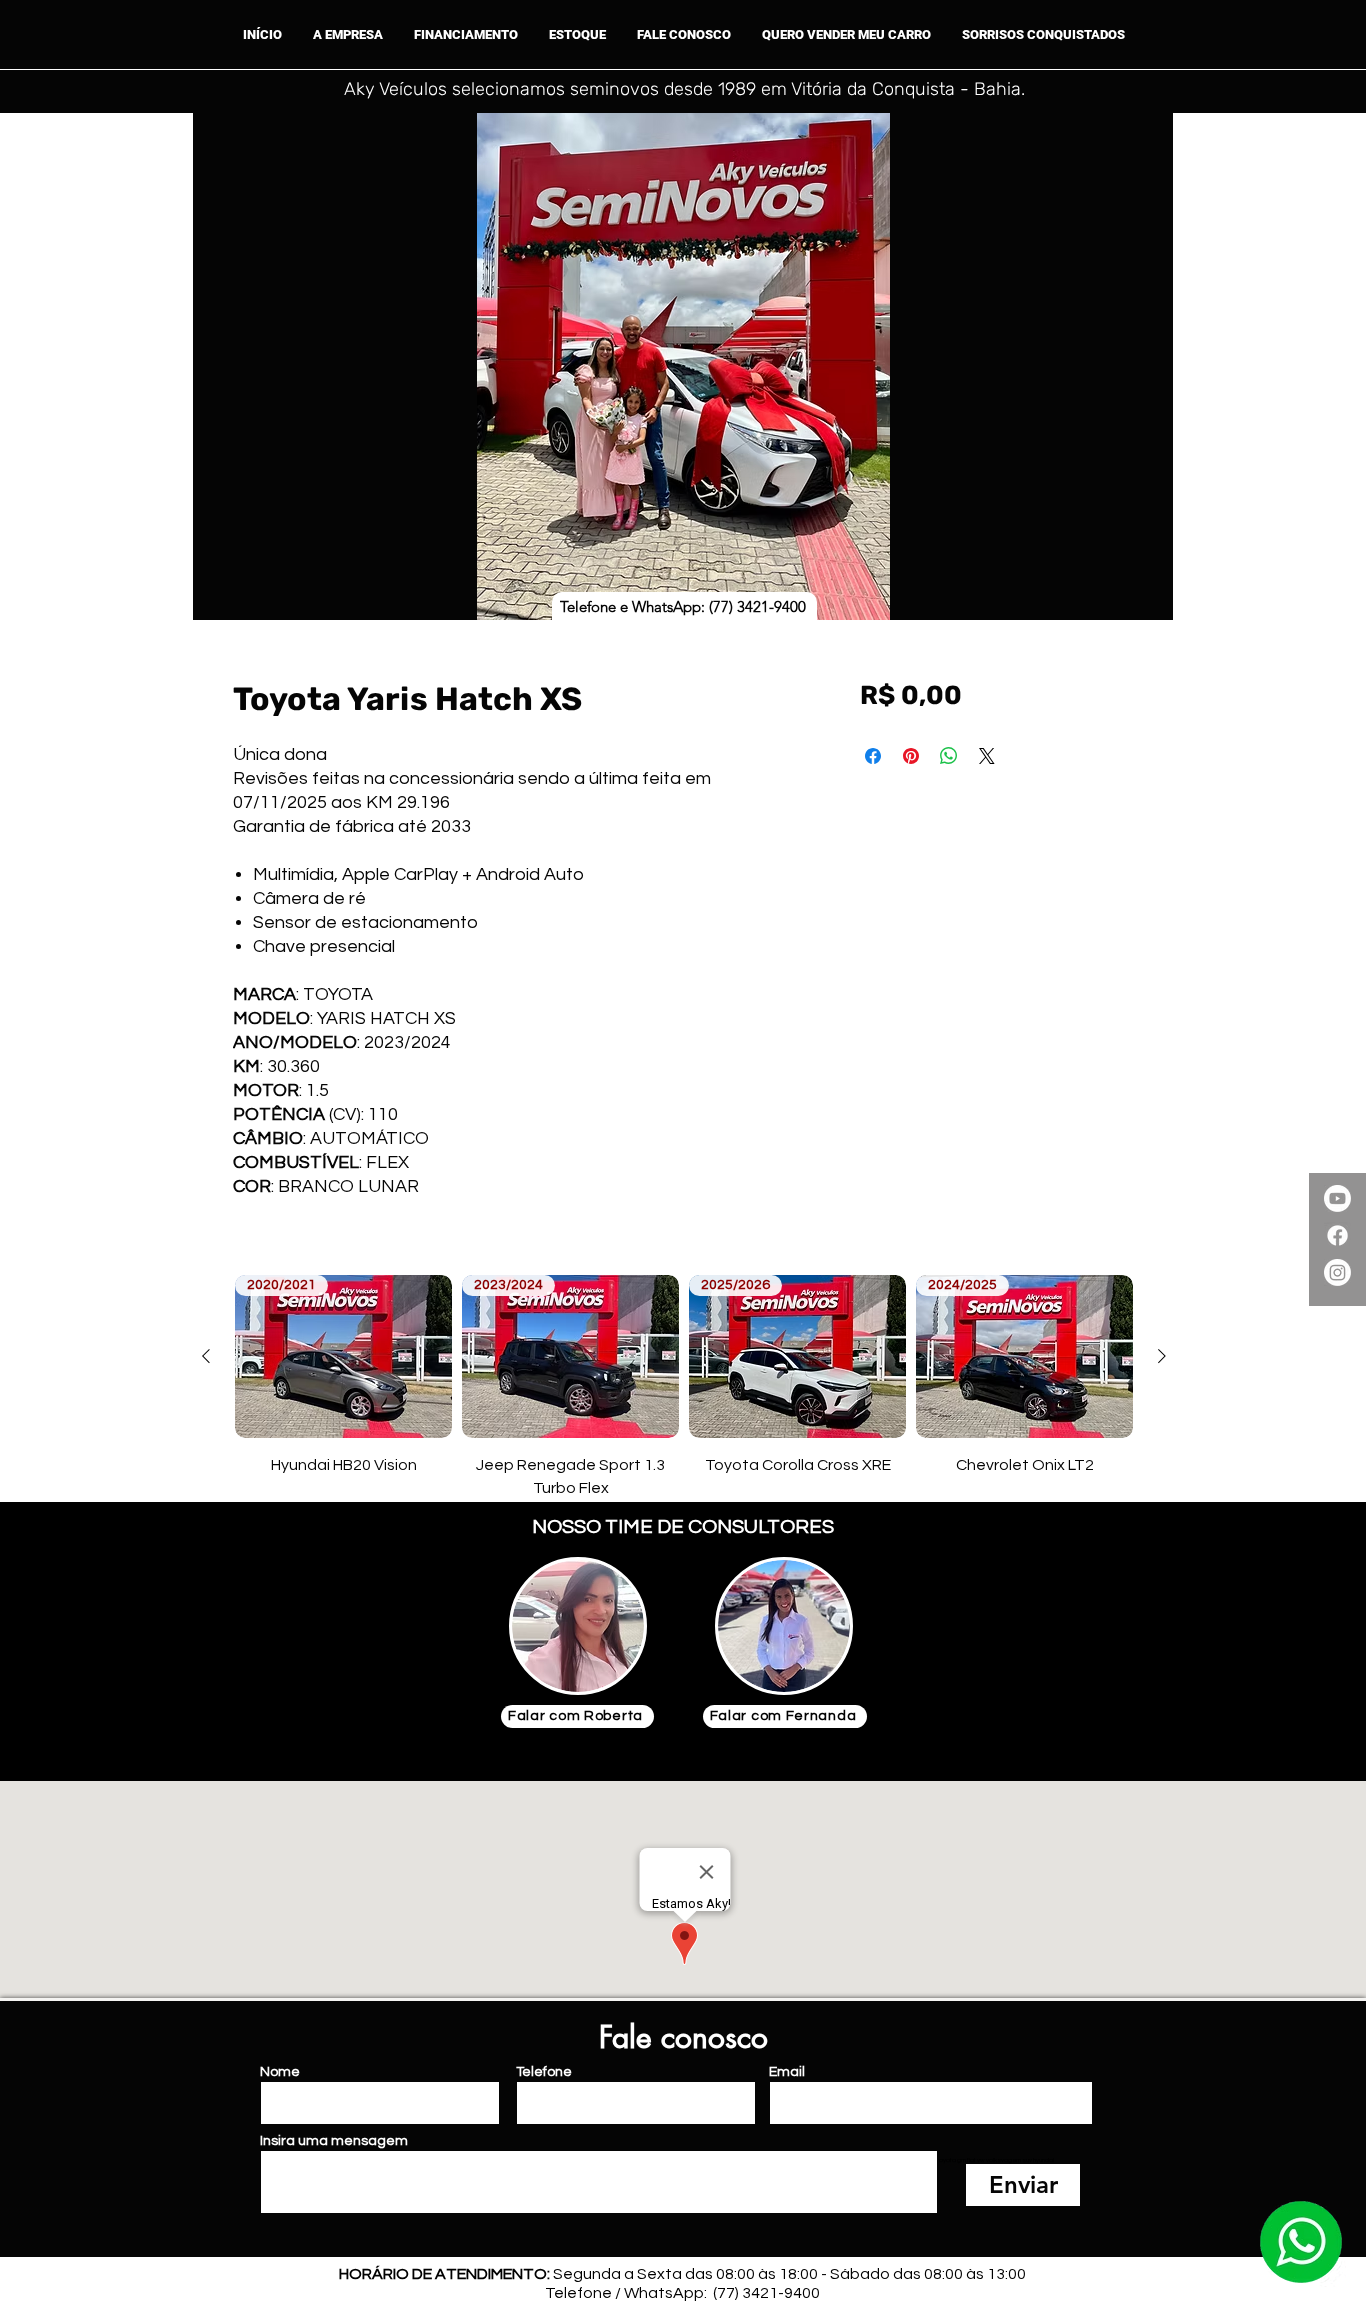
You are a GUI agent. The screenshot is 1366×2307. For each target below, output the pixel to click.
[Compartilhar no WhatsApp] (949, 756)
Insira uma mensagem (334, 2141)
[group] (684, 1387)
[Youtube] (1337, 1198)
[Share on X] (987, 756)
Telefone (544, 2072)
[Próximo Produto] (1162, 1356)
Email (787, 2072)
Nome (280, 2072)
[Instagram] (1337, 1272)
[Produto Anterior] (206, 1356)
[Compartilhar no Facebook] (873, 756)
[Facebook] (1337, 1235)
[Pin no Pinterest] (911, 756)
